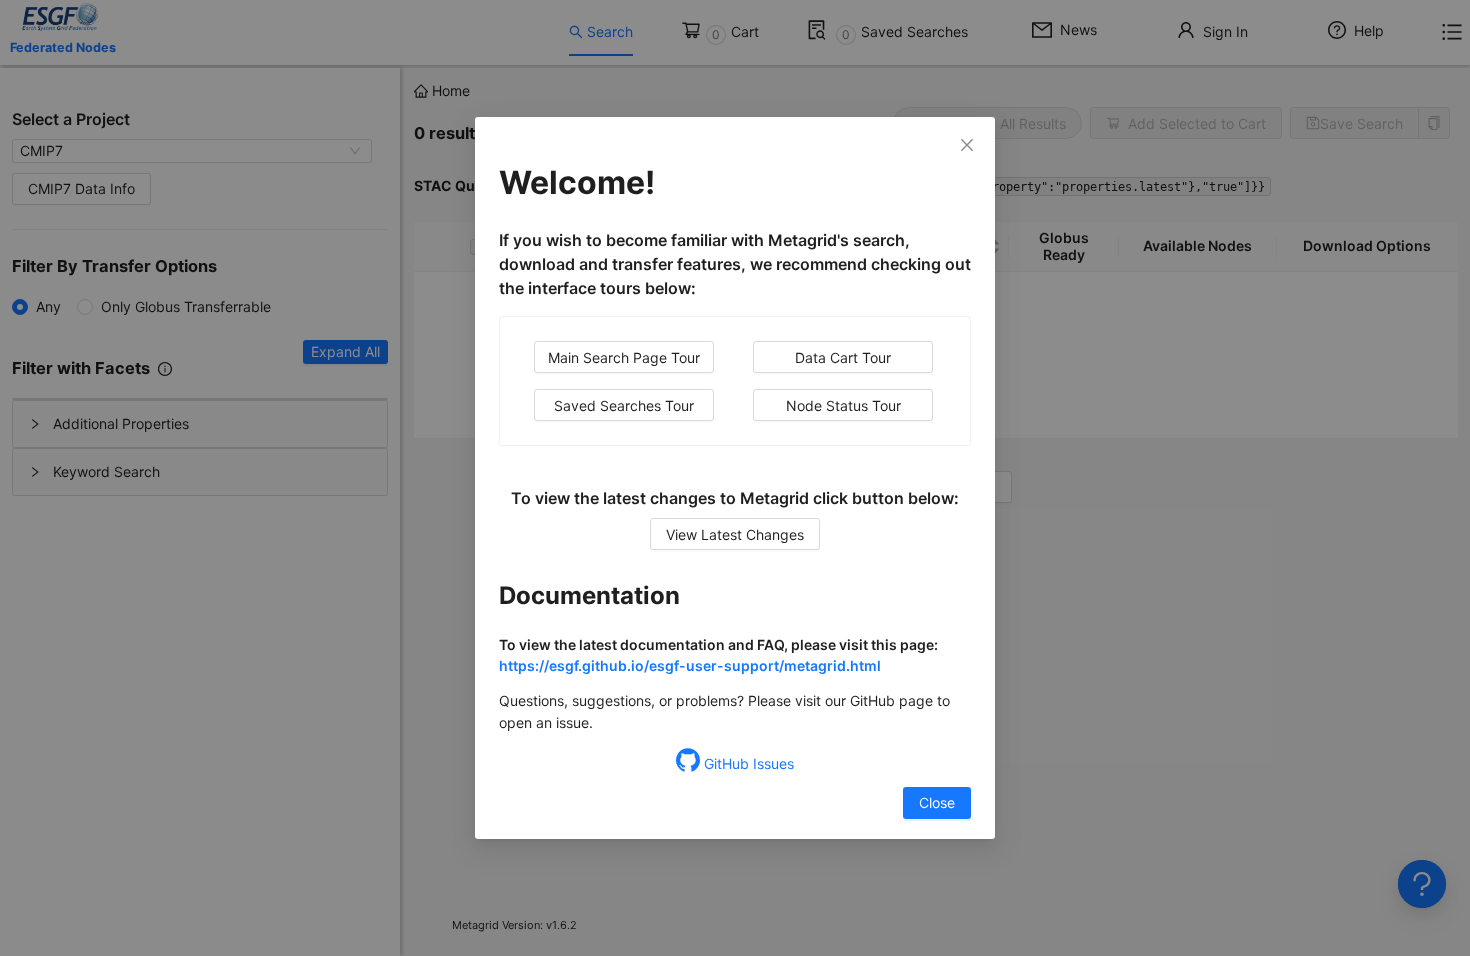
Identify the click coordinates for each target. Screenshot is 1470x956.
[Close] (967, 145)
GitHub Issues (747, 763)
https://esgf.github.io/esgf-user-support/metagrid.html (690, 665)
